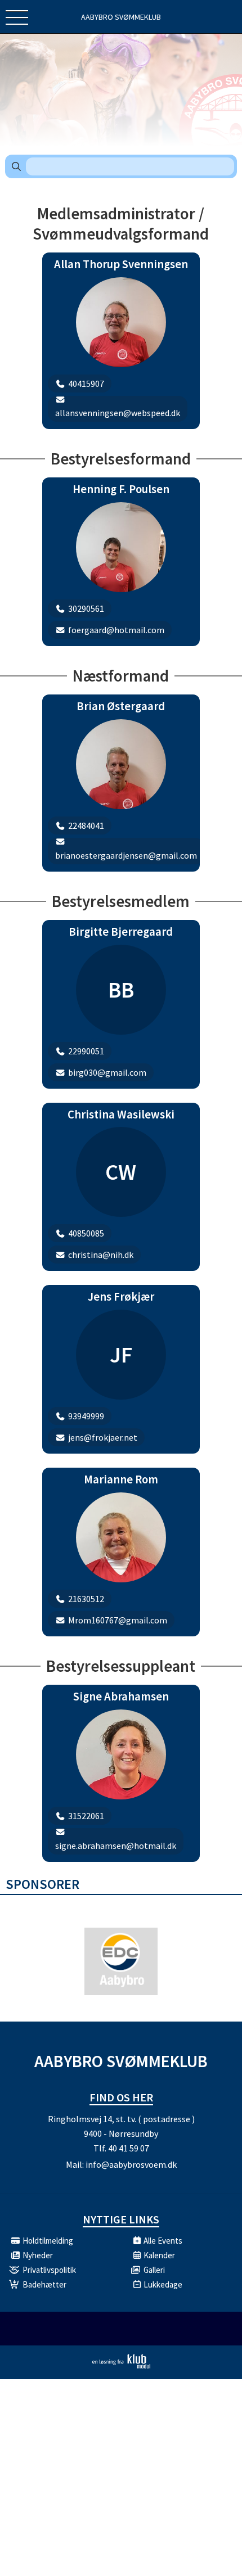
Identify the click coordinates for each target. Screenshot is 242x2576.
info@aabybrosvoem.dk (131, 2164)
